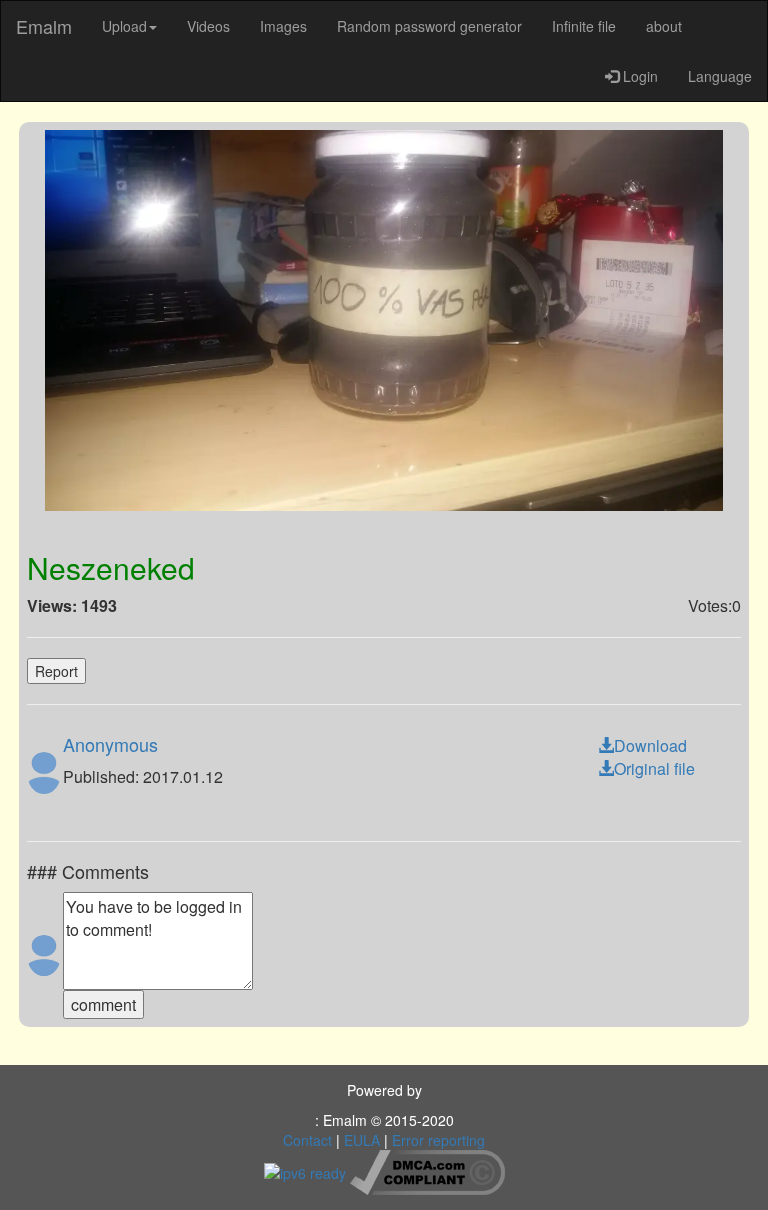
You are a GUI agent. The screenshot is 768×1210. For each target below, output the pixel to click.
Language (720, 76)
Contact (307, 1140)
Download (650, 745)
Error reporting (438, 1140)
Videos (208, 26)
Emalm (44, 26)
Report (56, 671)
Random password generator (429, 26)
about (664, 26)
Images (283, 26)
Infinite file (584, 26)
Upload (124, 26)
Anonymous (110, 744)
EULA (362, 1140)
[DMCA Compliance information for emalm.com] (427, 1170)
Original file (654, 768)
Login (638, 76)
